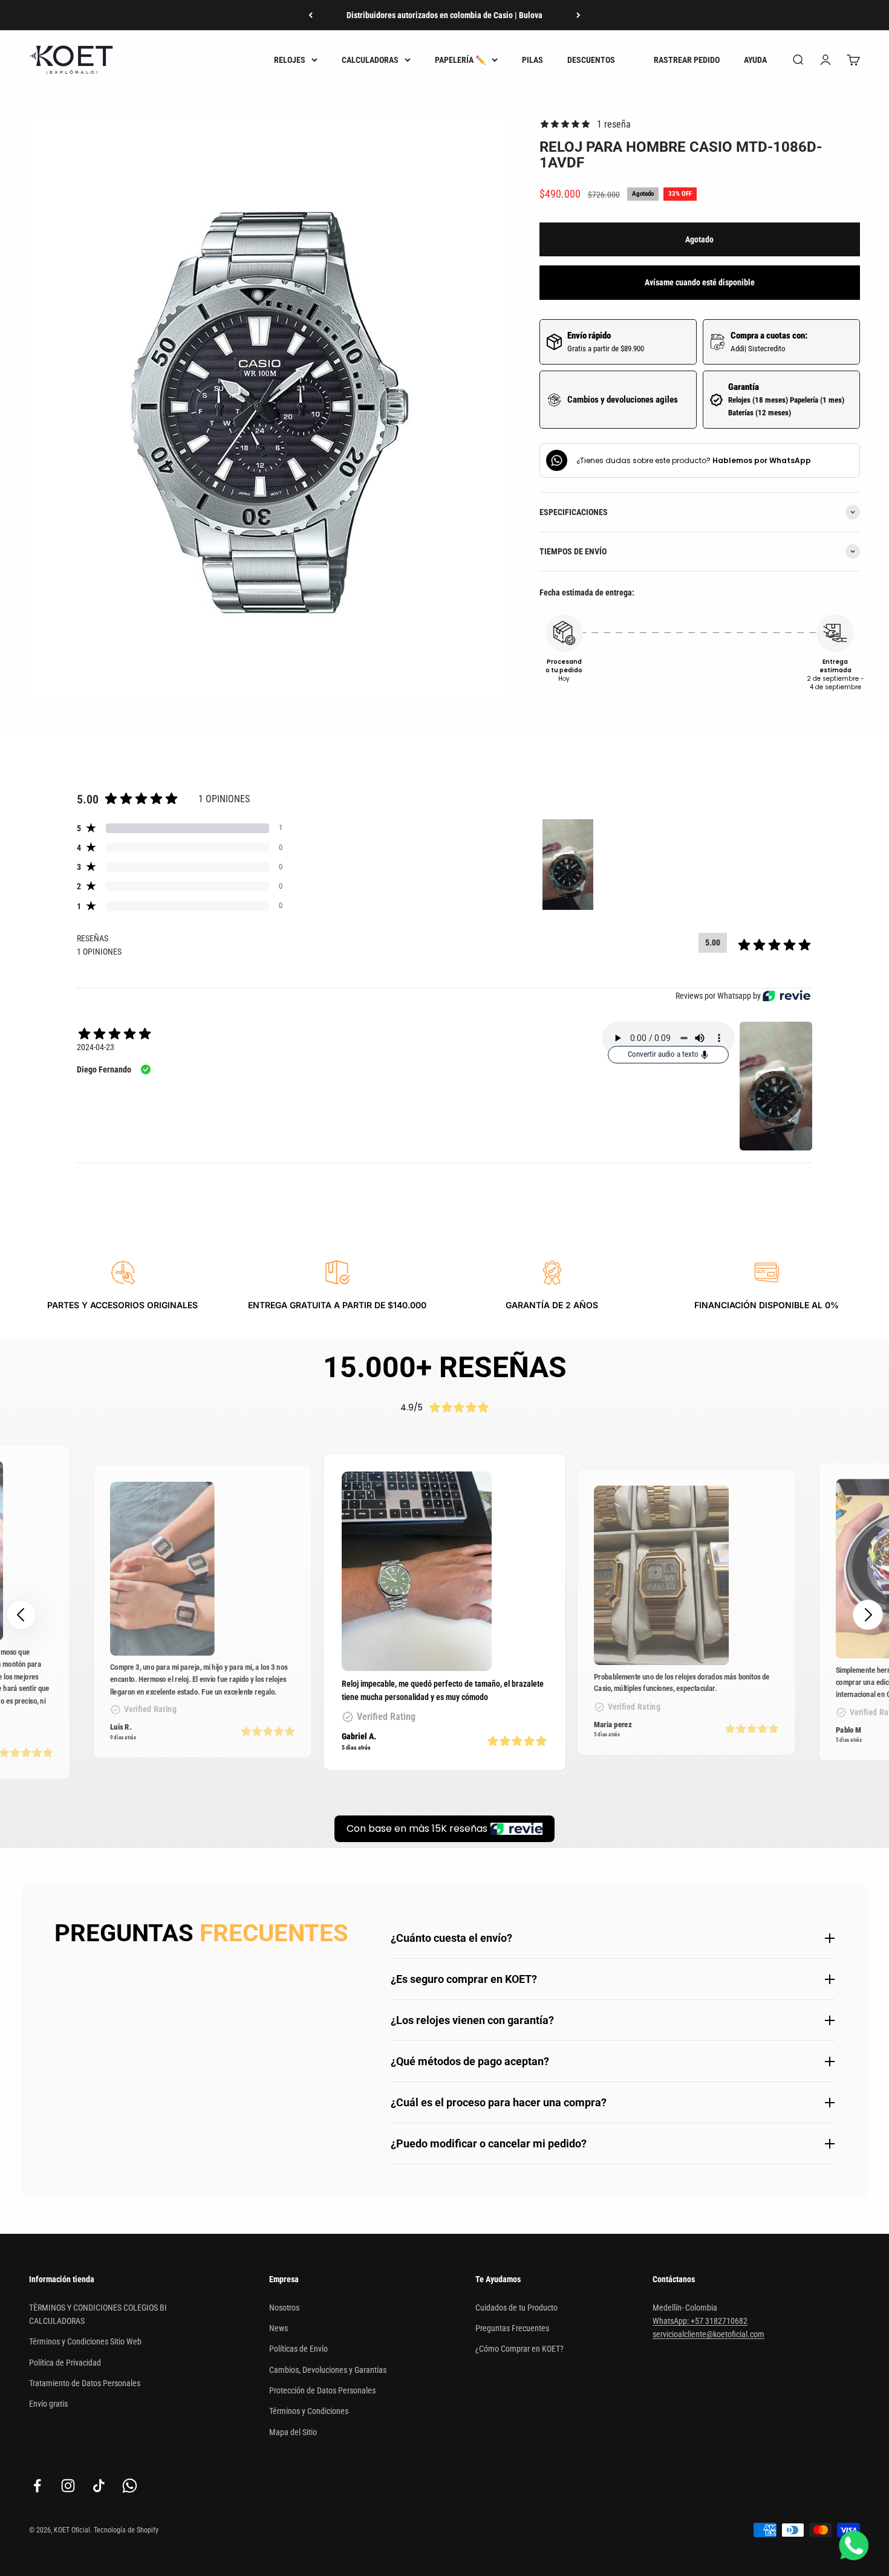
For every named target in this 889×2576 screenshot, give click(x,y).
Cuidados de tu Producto (516, 2308)
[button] (868, 1615)
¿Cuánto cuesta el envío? (451, 1938)
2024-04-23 (96, 1047)
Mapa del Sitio (293, 2432)
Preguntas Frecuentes (512, 2328)
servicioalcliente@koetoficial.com (708, 2334)
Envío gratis (48, 2404)
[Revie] (786, 996)
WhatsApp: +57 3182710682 (700, 2321)
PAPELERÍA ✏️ (460, 60)
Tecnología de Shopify (126, 2530)
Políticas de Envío (298, 2349)
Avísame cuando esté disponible (700, 282)
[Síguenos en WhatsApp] (130, 2486)
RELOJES (290, 60)
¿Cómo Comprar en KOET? (519, 2349)
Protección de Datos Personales (322, 2390)
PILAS (532, 60)
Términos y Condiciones (309, 2411)
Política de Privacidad (65, 2363)
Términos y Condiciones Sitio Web (85, 2341)
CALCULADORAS (370, 60)
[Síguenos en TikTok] (99, 2486)
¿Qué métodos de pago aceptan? (470, 2061)
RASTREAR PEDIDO (687, 60)
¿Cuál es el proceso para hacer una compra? (499, 2102)
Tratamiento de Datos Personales (85, 2383)
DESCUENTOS (591, 60)
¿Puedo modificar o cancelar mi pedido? (489, 2143)
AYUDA (755, 60)
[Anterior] (311, 15)
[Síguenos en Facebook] (37, 2486)
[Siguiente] (578, 15)
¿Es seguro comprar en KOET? (464, 1979)
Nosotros (284, 2308)
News (278, 2328)
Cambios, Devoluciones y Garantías (328, 2370)
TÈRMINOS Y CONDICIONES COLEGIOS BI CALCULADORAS (98, 2314)
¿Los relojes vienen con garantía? (472, 2020)
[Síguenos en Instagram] (68, 2486)
